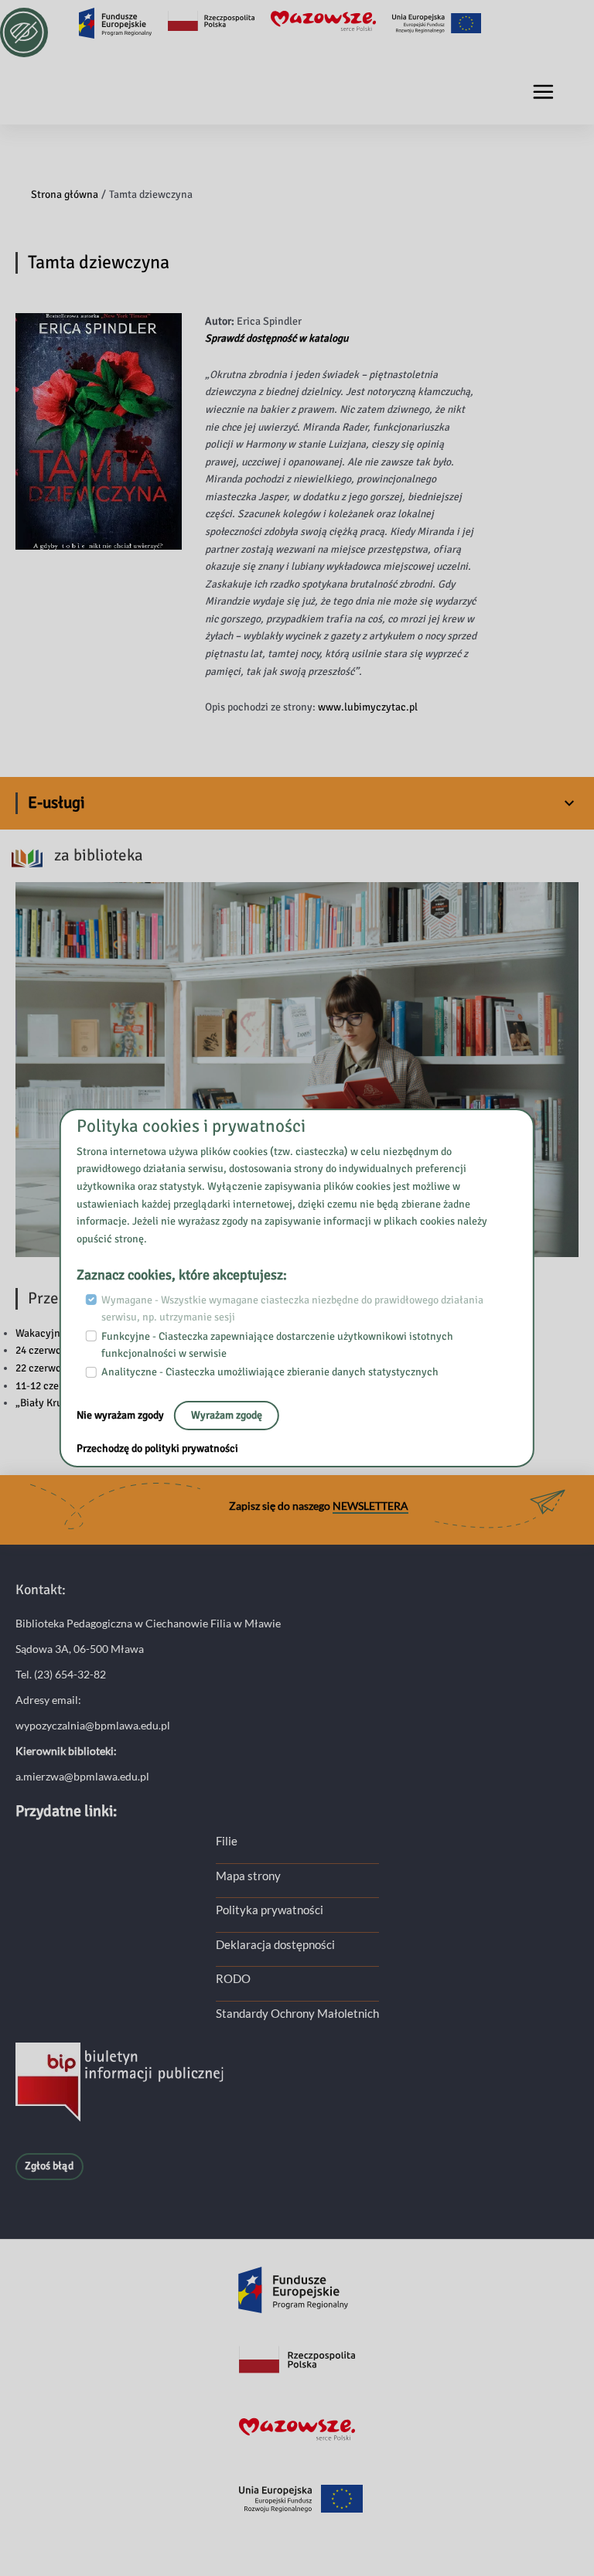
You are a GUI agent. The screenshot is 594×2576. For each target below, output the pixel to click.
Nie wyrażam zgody (121, 1415)
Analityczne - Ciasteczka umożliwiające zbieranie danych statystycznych (270, 1372)
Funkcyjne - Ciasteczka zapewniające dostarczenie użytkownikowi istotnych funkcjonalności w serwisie (277, 1345)
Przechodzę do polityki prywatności (157, 1448)
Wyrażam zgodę (227, 1415)
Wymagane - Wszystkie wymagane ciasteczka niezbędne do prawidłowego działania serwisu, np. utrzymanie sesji (292, 1309)
